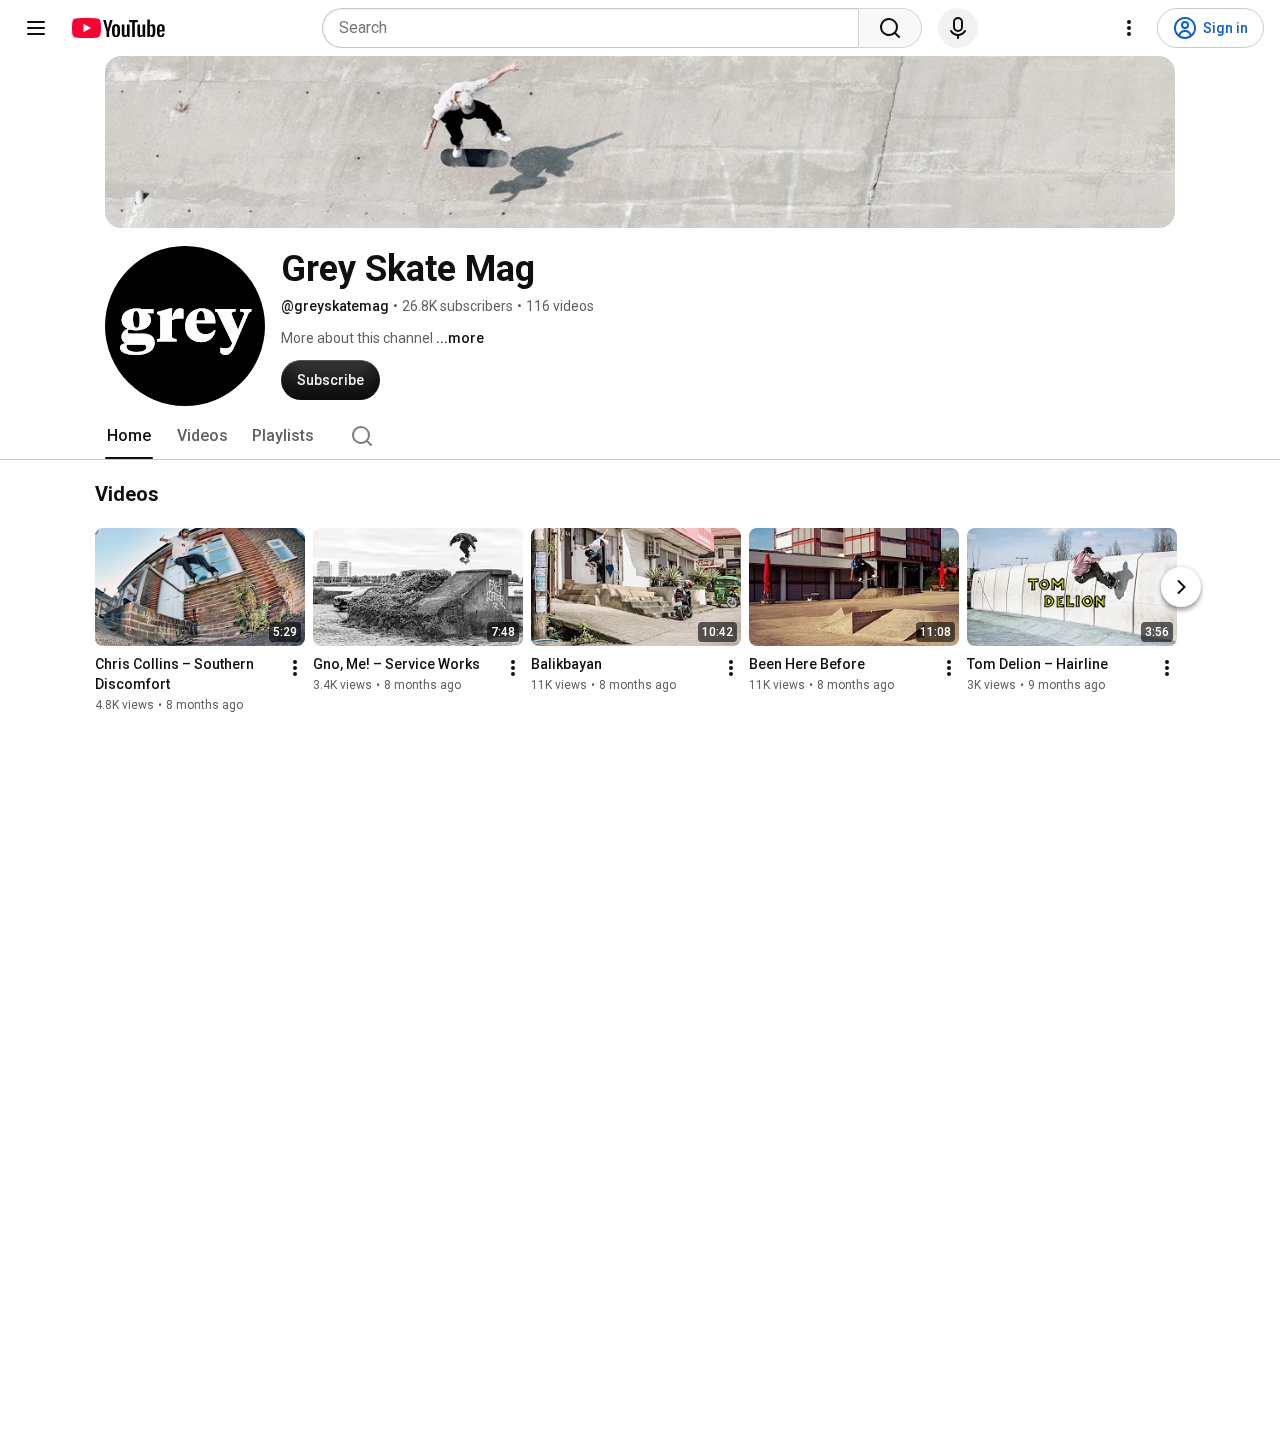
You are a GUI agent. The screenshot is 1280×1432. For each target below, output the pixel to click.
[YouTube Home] (117, 28)
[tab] (129, 436)
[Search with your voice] (958, 28)
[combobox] (596, 28)
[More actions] (295, 669)
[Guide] (36, 28)
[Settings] (1129, 28)
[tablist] (640, 436)
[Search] (890, 28)
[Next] (1181, 588)
